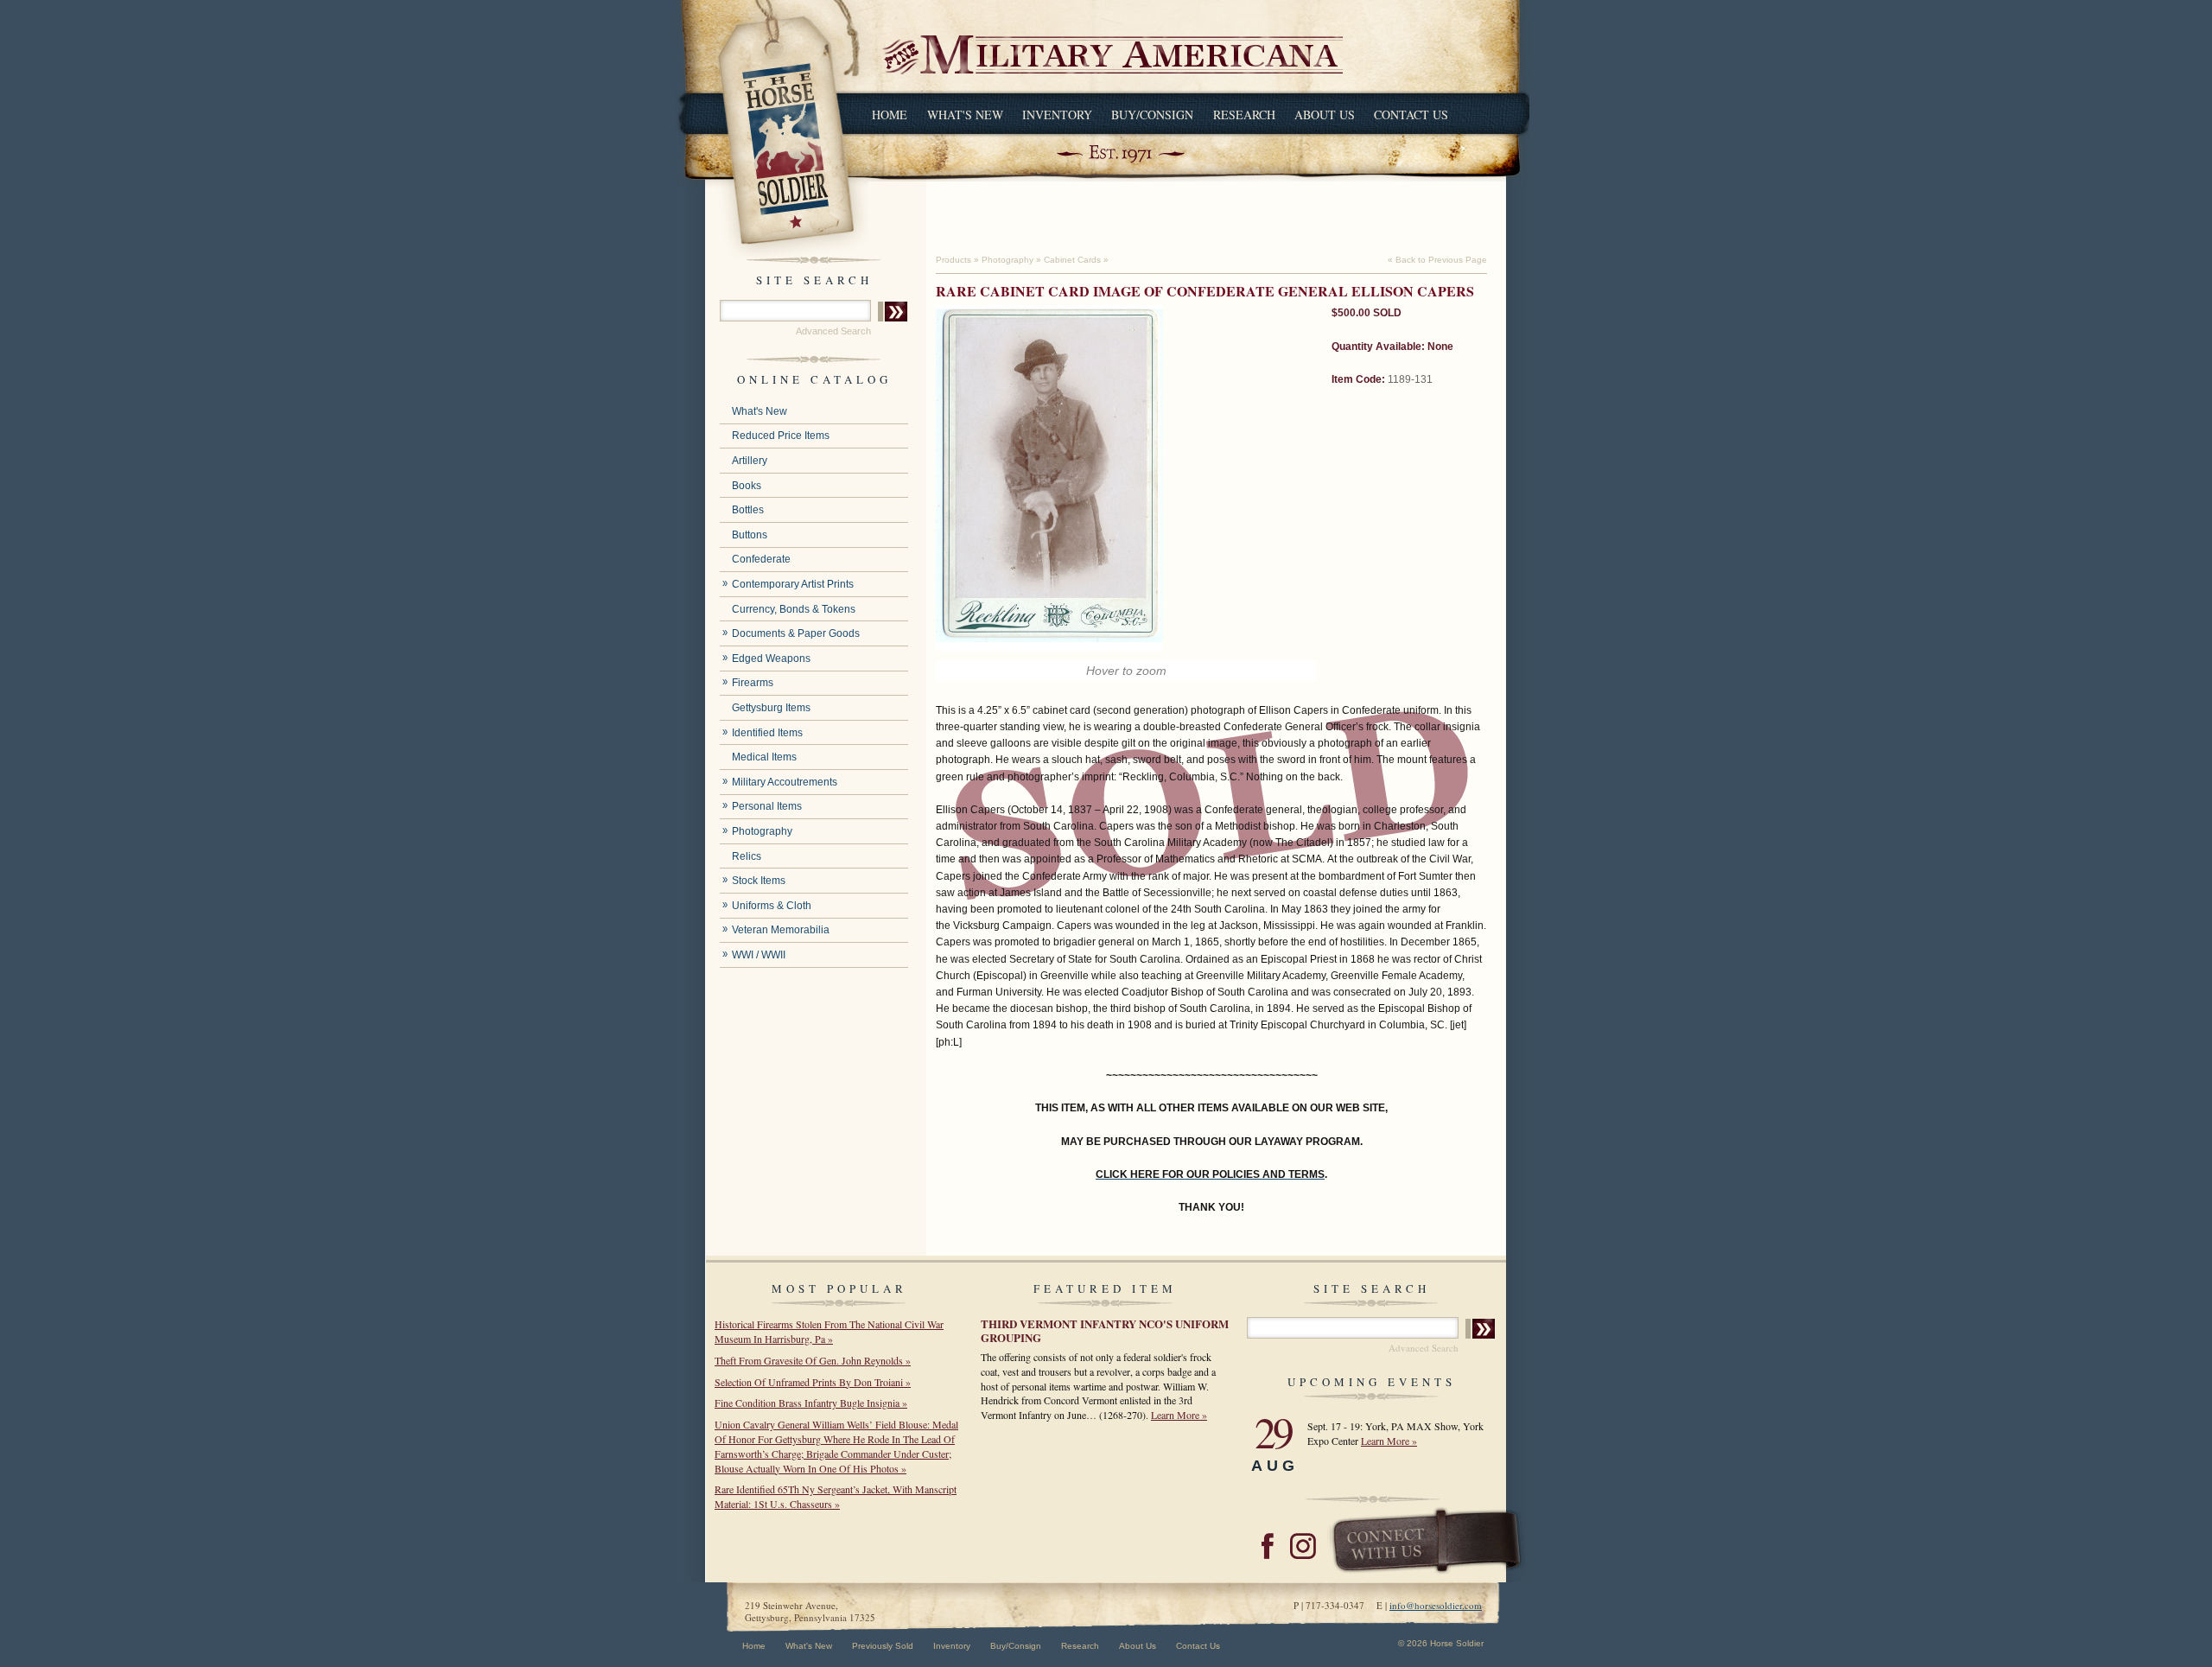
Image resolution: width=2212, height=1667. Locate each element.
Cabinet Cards (1072, 260)
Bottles (748, 510)
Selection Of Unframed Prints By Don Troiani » (813, 1382)
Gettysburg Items (771, 708)
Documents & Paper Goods (796, 633)
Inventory (1057, 115)
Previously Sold (883, 1646)
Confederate (761, 559)
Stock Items (759, 881)
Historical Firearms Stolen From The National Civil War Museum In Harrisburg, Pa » (829, 1331)
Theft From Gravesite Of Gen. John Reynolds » (813, 1360)
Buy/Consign (1152, 115)
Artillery (750, 461)
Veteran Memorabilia (781, 930)
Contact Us (1411, 115)
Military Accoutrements (785, 782)
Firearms (753, 683)
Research (1244, 115)
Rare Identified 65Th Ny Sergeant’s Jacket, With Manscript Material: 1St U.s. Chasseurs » (836, 1496)
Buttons (750, 535)
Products (953, 260)
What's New (965, 115)
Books (747, 486)
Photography (762, 831)
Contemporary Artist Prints (793, 584)
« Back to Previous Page (1437, 260)
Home (890, 115)
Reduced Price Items (781, 436)
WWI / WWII (759, 955)
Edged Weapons (771, 659)
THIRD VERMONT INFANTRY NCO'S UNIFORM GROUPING (1105, 1330)
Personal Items (767, 806)
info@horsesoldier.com (1436, 1605)
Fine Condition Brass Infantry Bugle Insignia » (811, 1403)
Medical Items (764, 757)
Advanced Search (833, 331)
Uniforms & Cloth (772, 906)
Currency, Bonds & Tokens (794, 609)
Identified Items (767, 733)
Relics (747, 856)
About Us (1325, 115)
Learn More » (1179, 1415)
